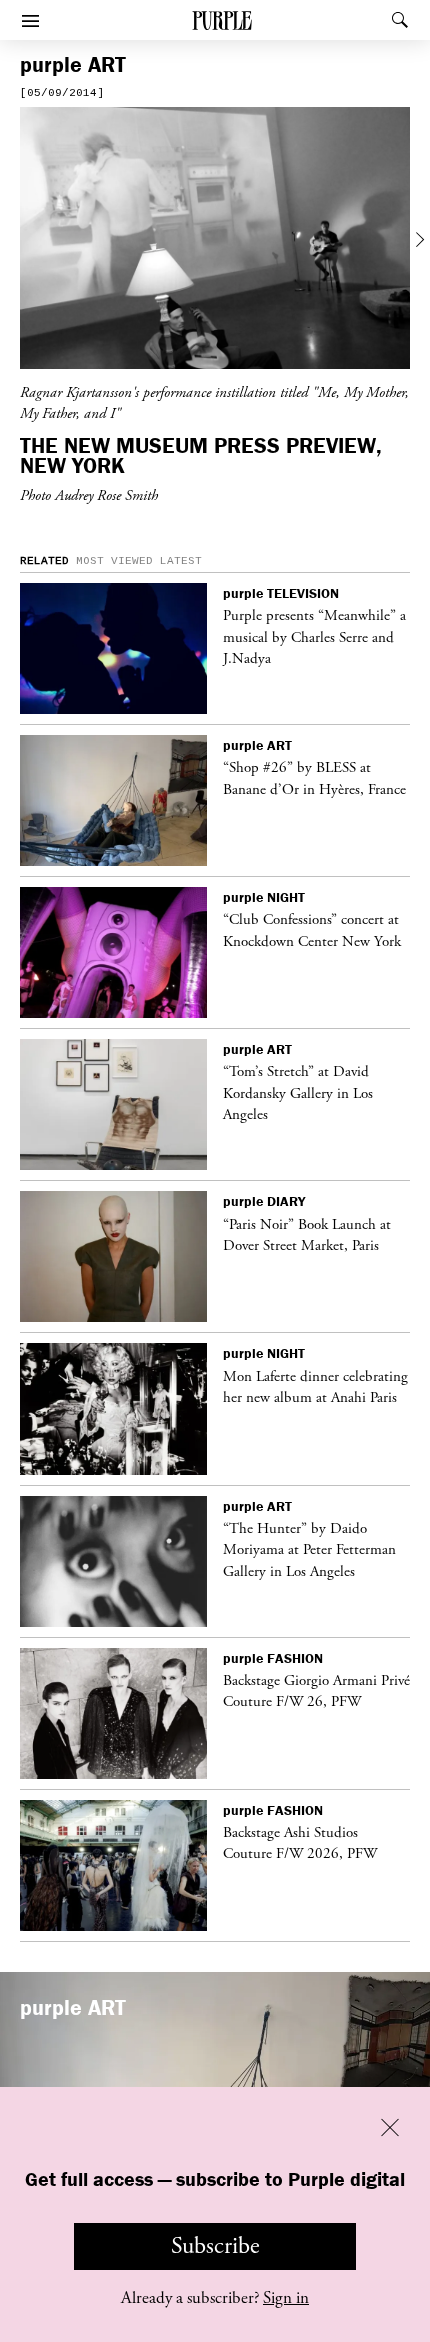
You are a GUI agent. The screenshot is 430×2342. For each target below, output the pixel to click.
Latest (181, 561)
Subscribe (215, 2246)
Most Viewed (114, 561)
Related (44, 561)
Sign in (286, 2298)
